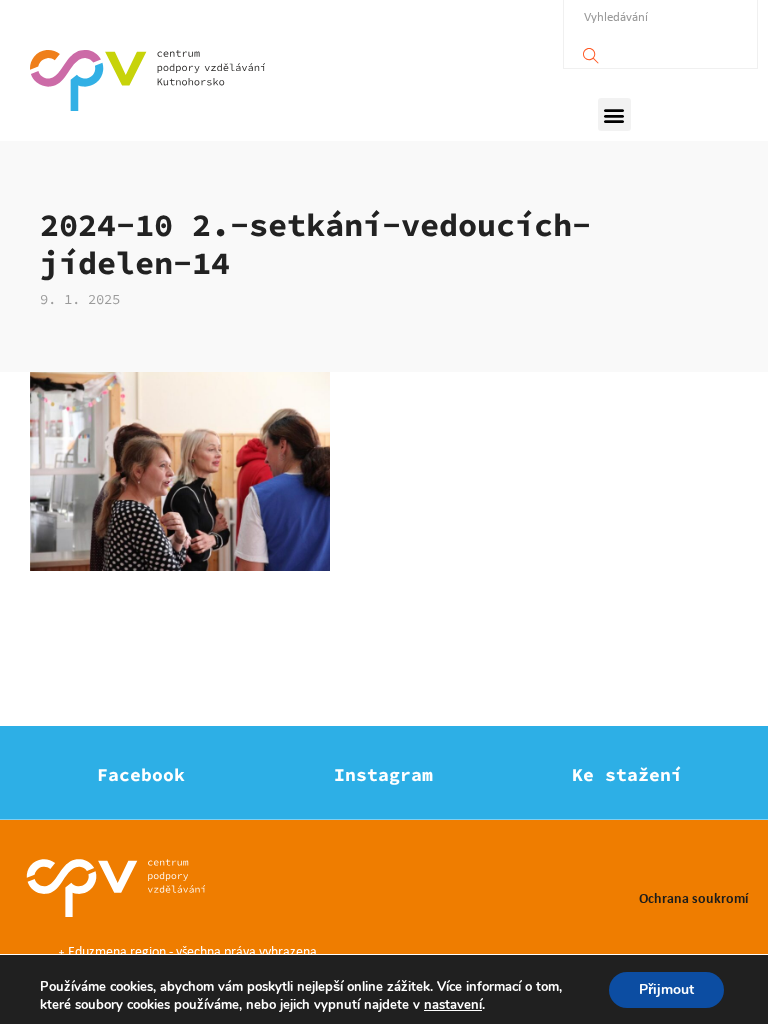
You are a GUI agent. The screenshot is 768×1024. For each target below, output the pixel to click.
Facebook (141, 774)
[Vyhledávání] (591, 50)
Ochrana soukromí (693, 897)
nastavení (453, 1005)
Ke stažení (627, 774)
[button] (614, 114)
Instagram (383, 774)
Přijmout (666, 989)
